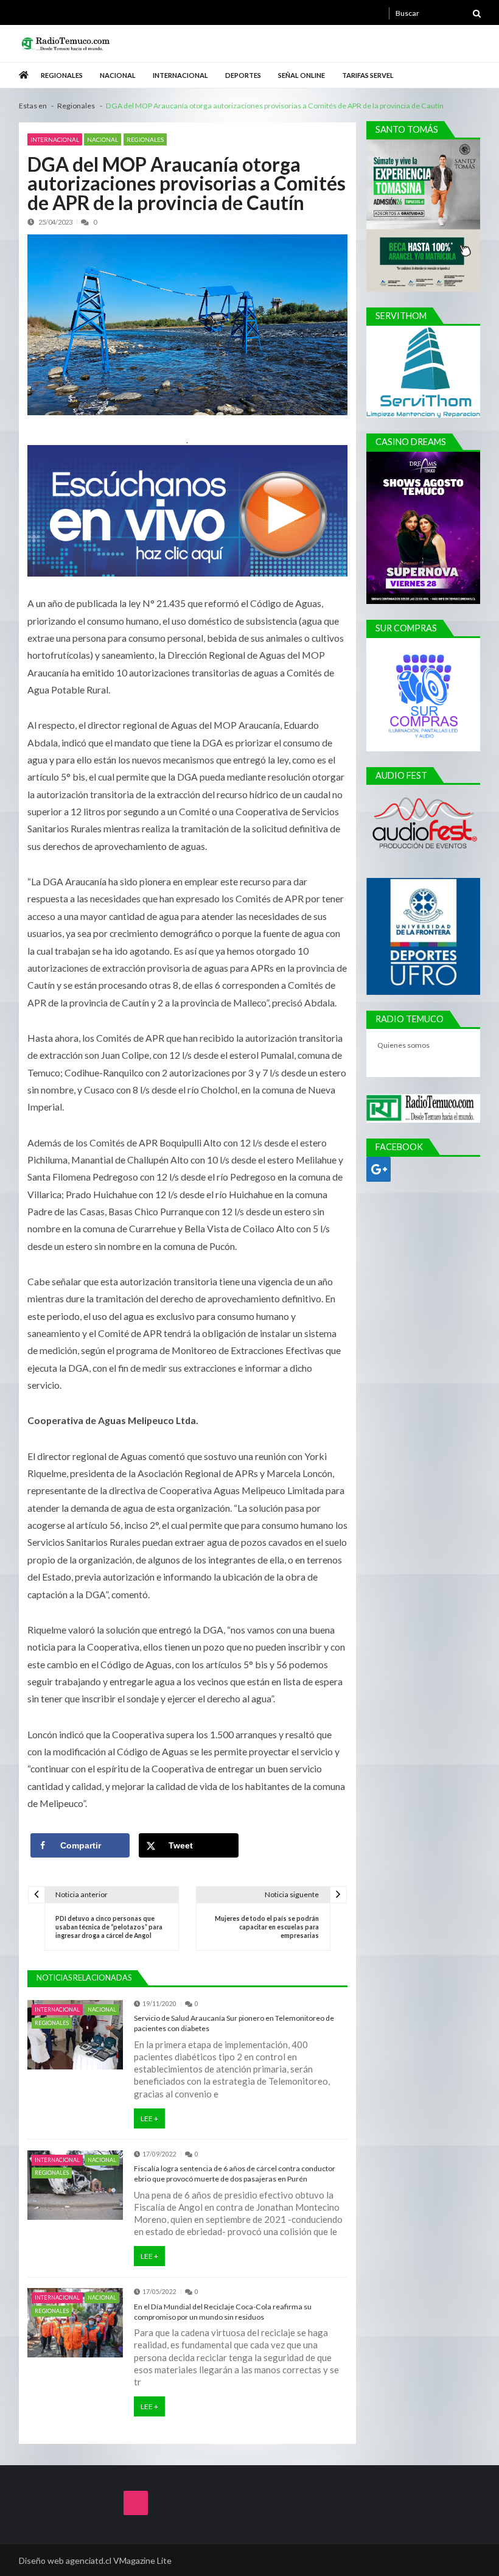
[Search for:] (438, 12)
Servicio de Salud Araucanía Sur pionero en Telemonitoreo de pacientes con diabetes (234, 2023)
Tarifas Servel (368, 75)
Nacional (118, 75)
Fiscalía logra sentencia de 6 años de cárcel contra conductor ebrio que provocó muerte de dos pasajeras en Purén (235, 2174)
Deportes (243, 75)
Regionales (62, 75)
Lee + (149, 2118)
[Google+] (379, 1169)
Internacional (180, 75)
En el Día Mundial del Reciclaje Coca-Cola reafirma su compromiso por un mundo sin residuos (223, 2312)
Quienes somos (404, 1045)
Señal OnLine (302, 75)
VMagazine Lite (142, 2560)
